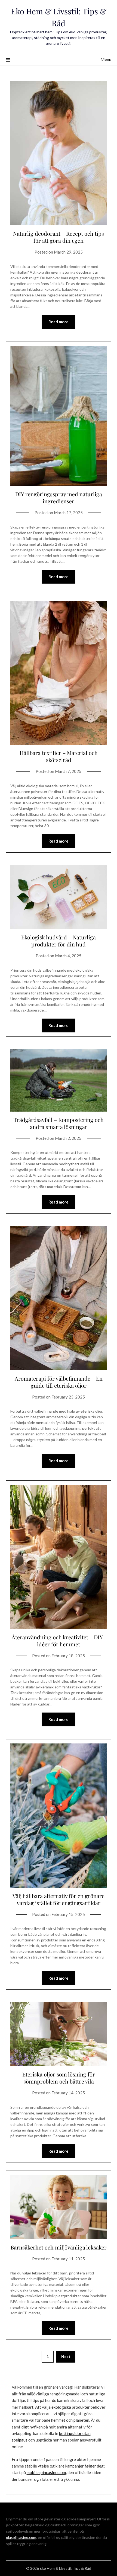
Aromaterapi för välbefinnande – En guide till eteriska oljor (59, 1382)
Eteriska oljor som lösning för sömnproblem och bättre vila (59, 2078)
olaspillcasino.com (21, 2537)
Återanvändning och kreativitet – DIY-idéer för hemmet (59, 1641)
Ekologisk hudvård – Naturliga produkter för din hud (59, 941)
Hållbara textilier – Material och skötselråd (59, 756)
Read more (59, 322)
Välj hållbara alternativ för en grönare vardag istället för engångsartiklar (59, 1899)
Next (66, 2356)
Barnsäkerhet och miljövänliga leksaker (59, 2247)
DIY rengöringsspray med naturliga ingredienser (59, 497)
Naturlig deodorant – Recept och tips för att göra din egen (59, 237)
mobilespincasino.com (46, 2472)
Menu (106, 59)
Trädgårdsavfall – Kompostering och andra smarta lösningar (59, 1123)
